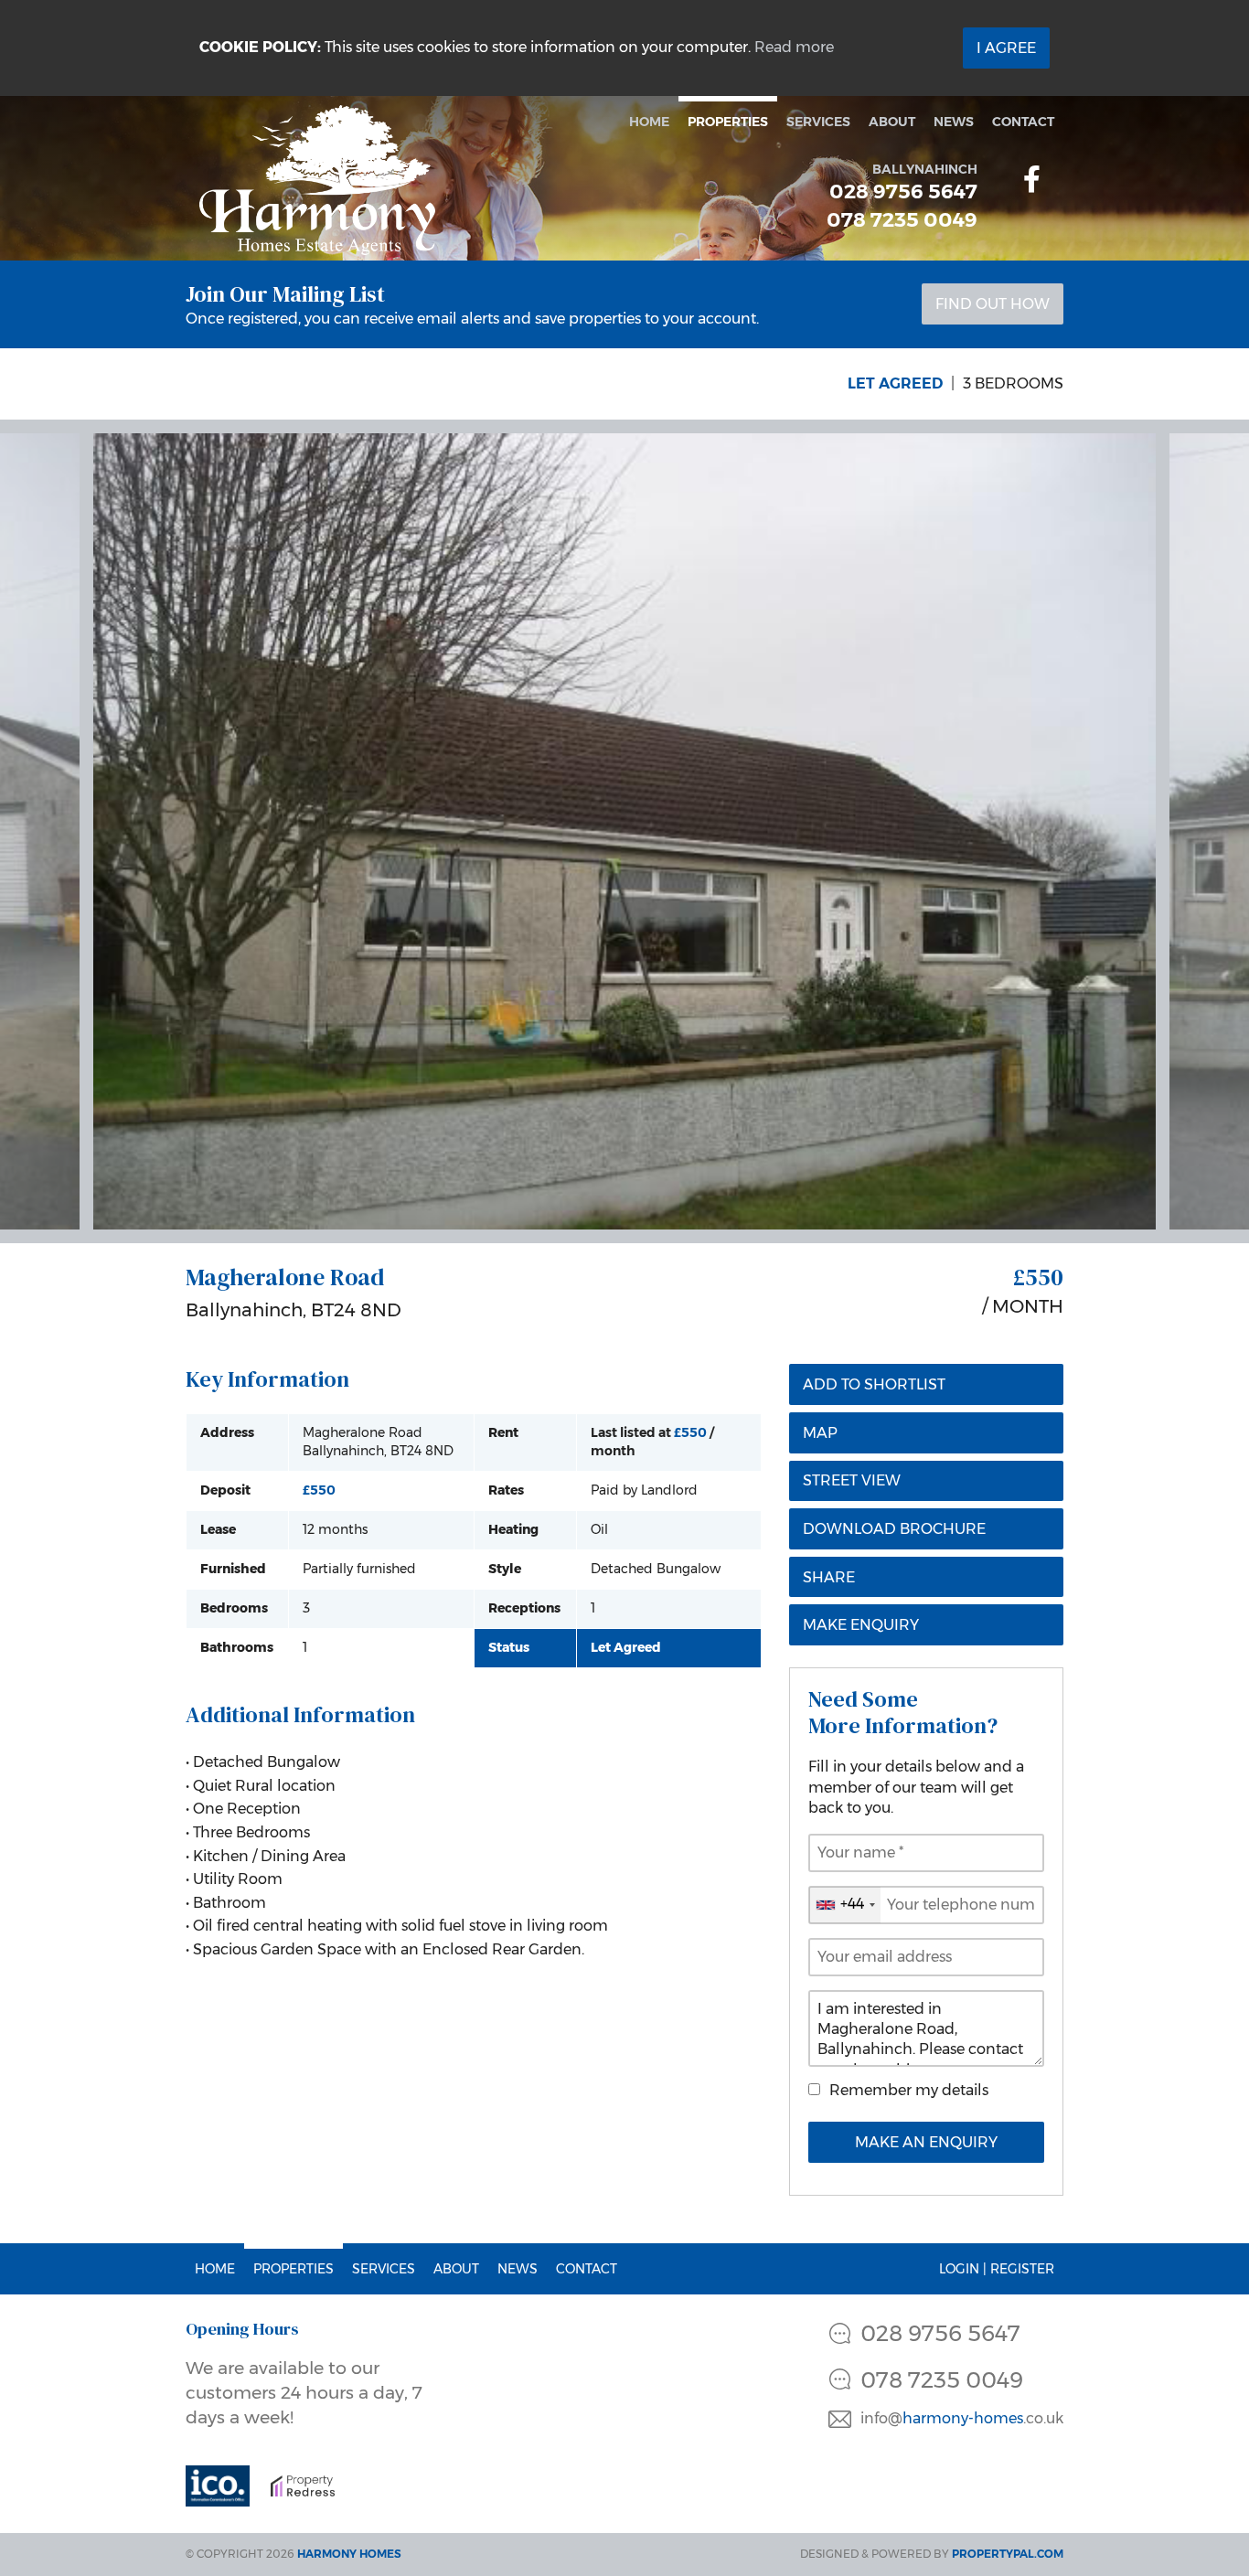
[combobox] (845, 1905)
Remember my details (909, 2090)
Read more (794, 47)
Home (649, 122)
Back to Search (266, 383)
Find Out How (993, 304)
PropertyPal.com (1008, 2554)
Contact (1023, 122)
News (954, 122)
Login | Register (997, 2269)
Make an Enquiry (926, 2142)
